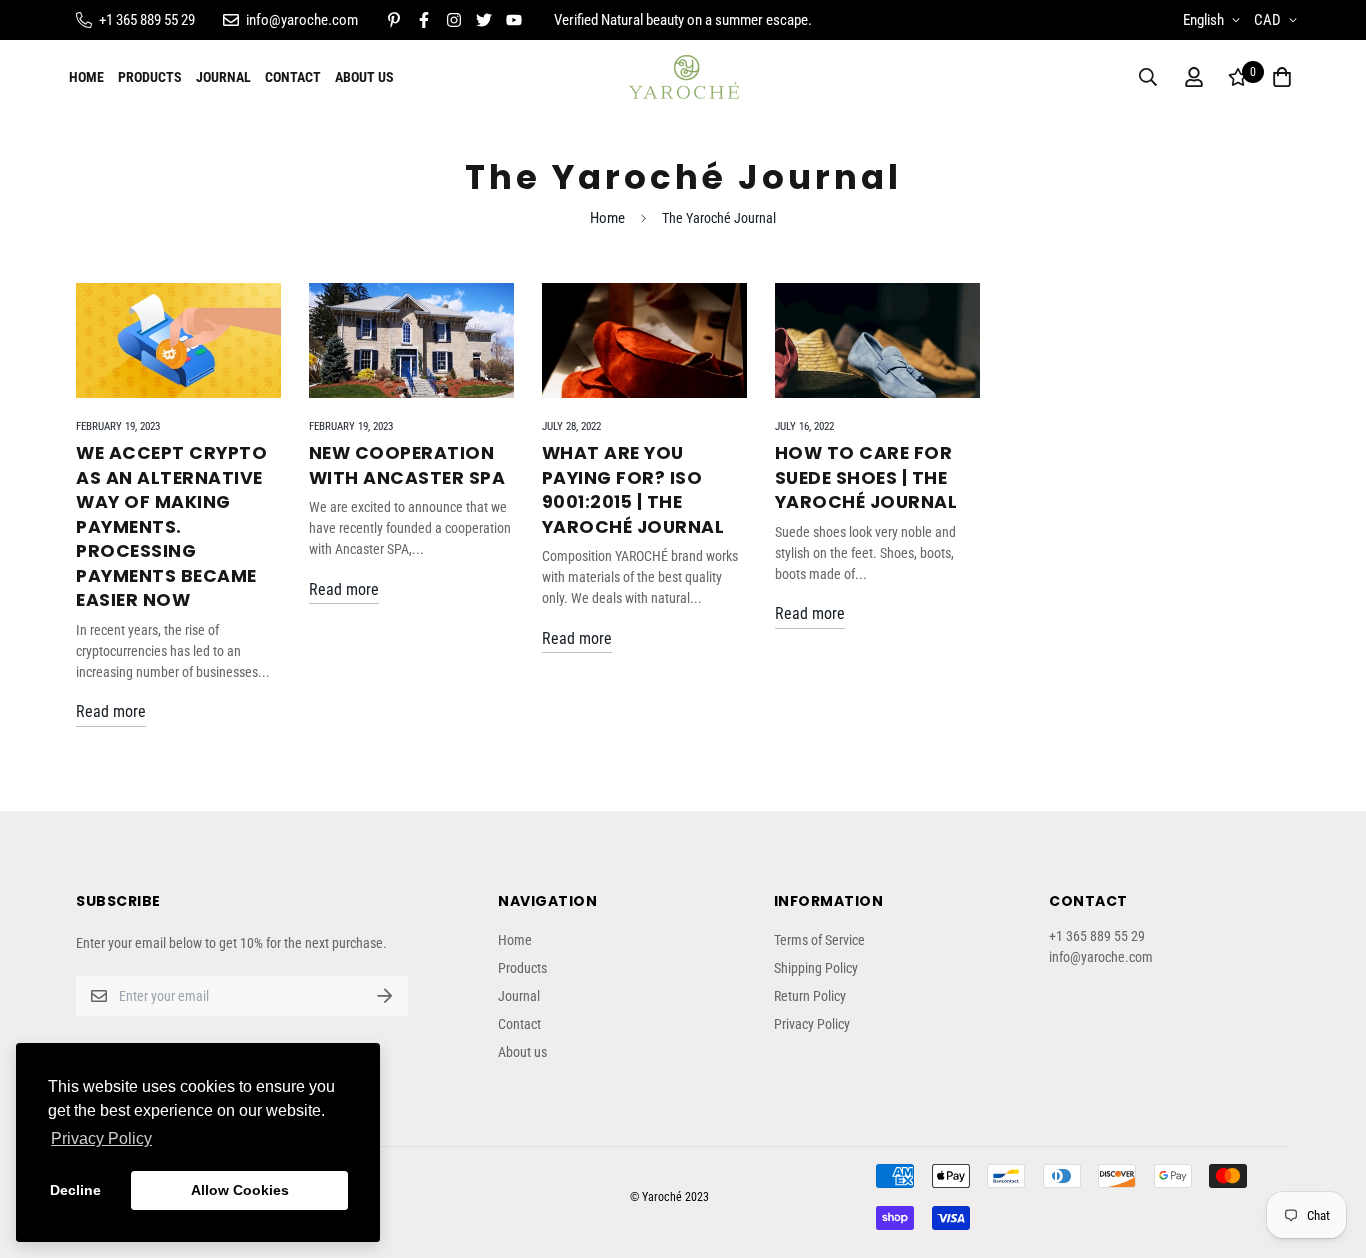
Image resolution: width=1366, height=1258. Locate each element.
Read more (111, 711)
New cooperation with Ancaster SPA (407, 465)
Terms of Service (819, 940)
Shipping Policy (816, 968)
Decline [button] (75, 1190)
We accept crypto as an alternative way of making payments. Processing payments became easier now (171, 526)
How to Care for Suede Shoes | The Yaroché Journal (866, 477)
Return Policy (810, 996)
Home (86, 77)
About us (364, 77)
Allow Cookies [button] (240, 1190)
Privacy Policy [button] (101, 1138)
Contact (293, 77)
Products (150, 77)
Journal (223, 77)
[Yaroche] (683, 77)
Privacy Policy (812, 1024)
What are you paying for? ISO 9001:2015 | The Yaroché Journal (633, 490)
